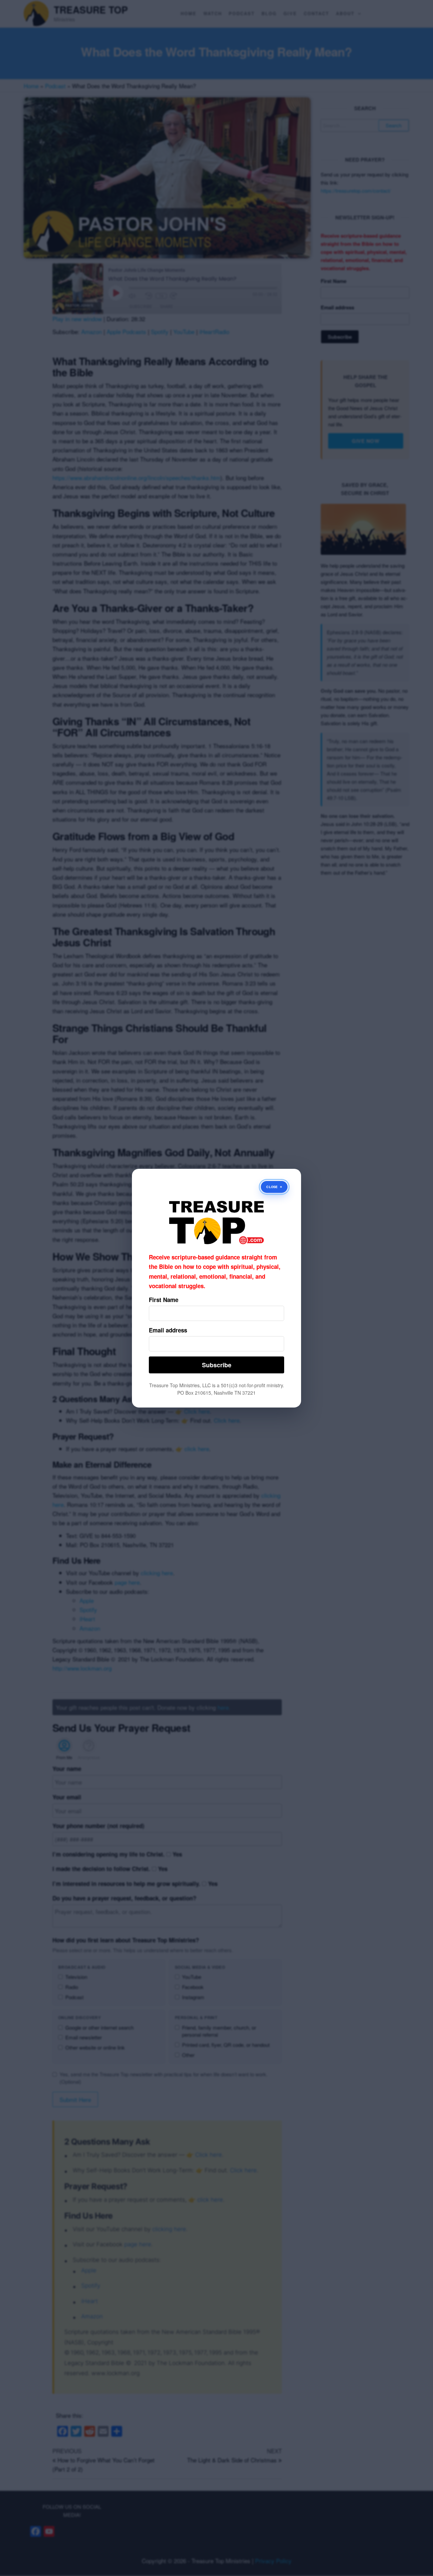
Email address (168, 1330)
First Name (164, 1300)
